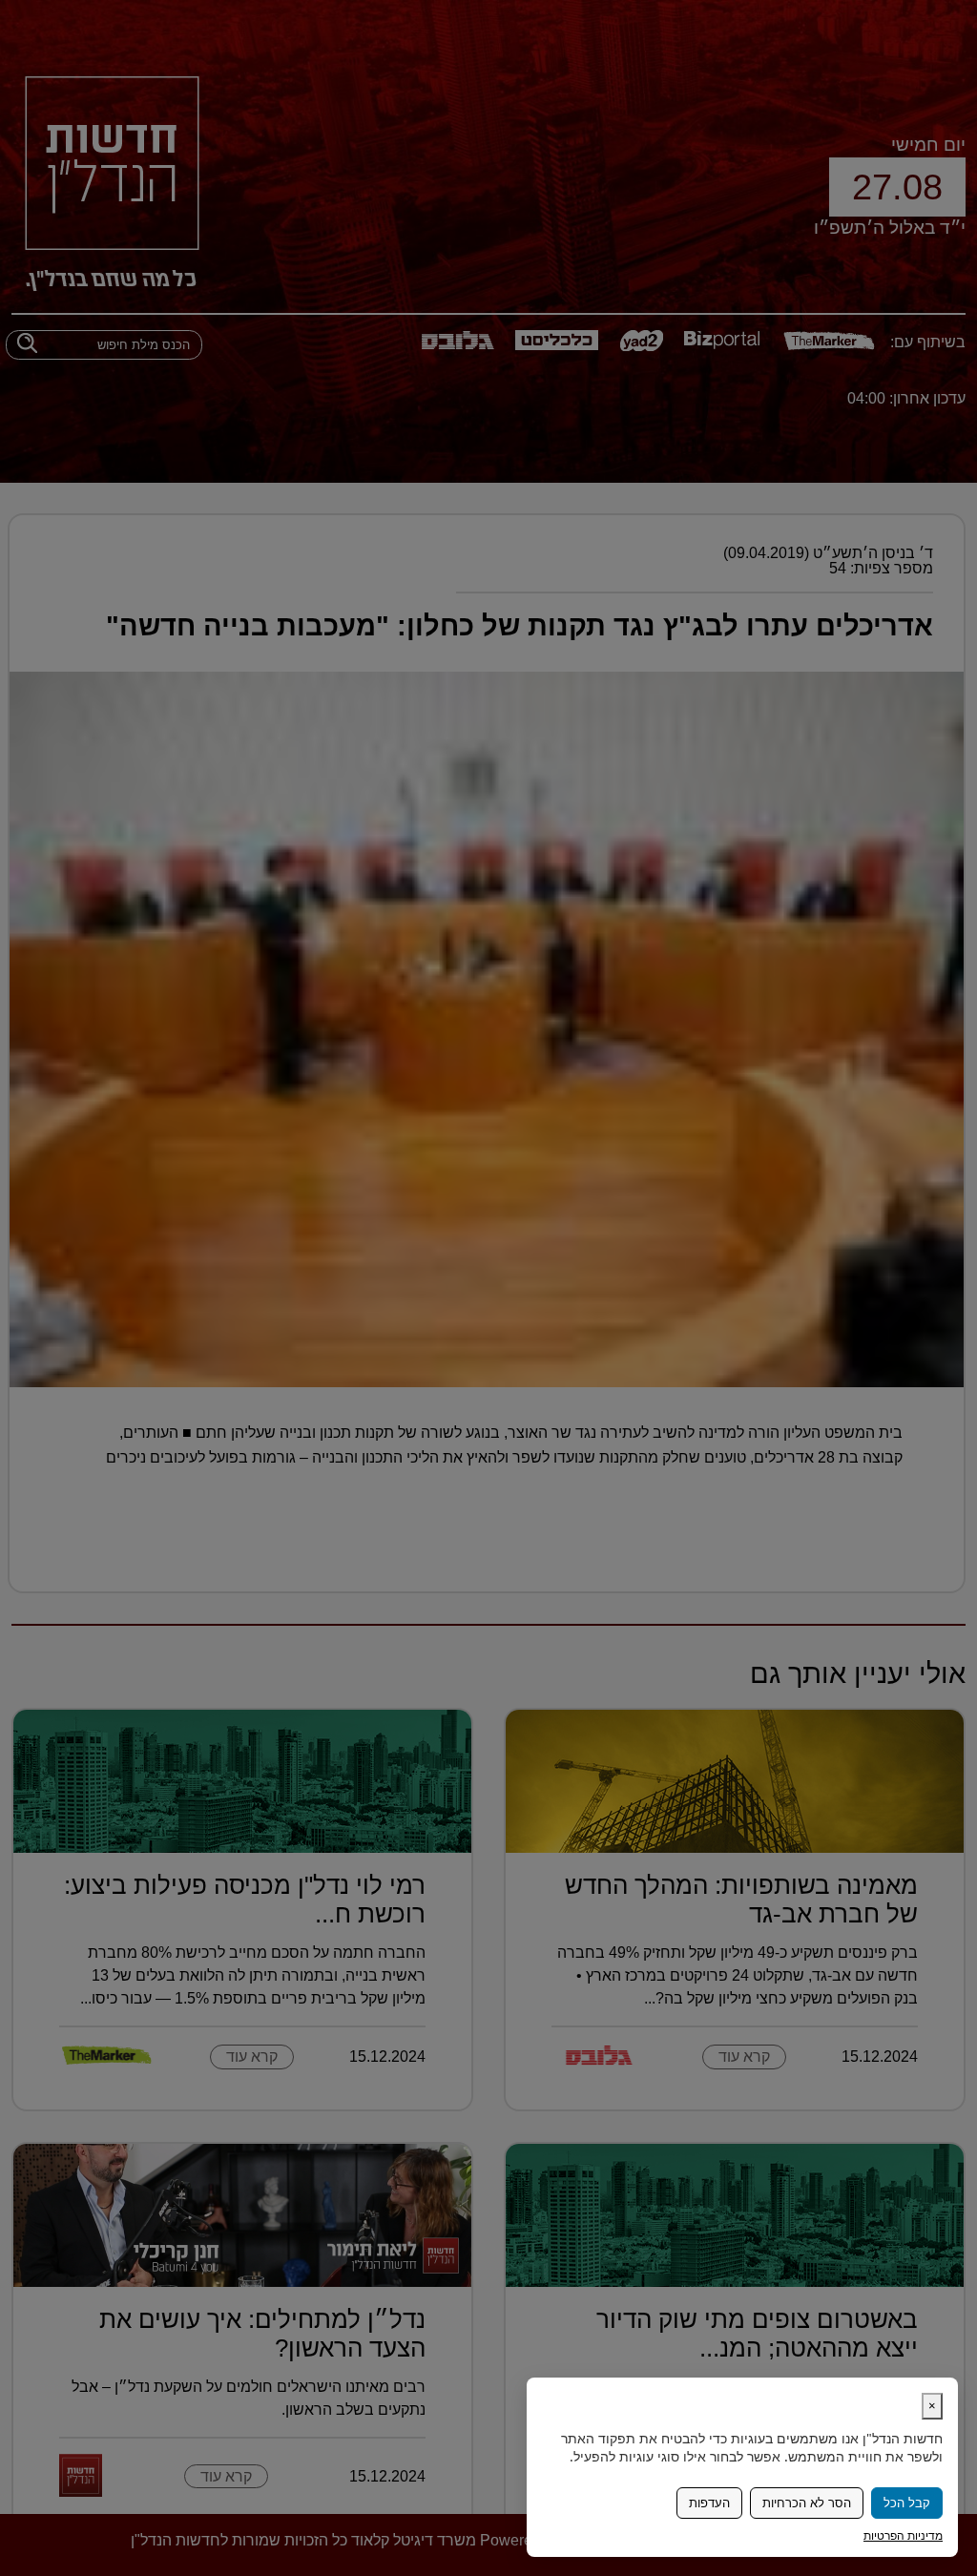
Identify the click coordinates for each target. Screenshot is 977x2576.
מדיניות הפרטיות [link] (903, 2535)
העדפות (709, 2503)
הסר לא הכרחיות (807, 2503)
